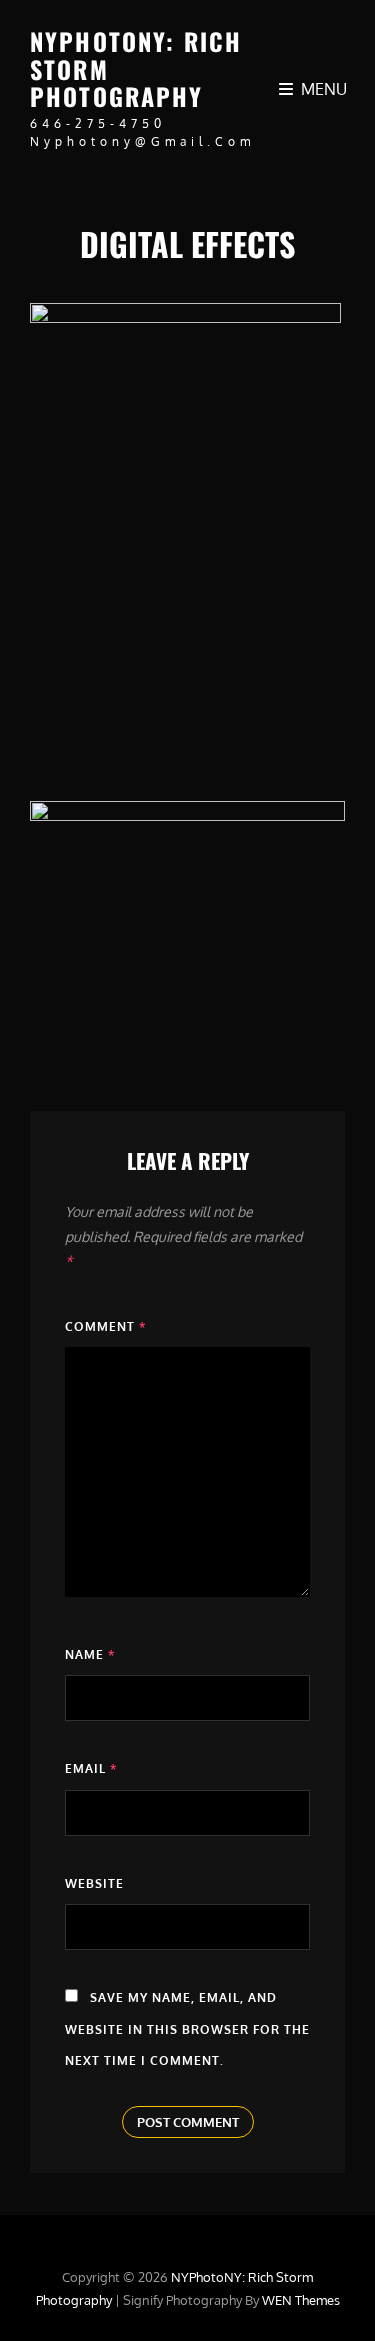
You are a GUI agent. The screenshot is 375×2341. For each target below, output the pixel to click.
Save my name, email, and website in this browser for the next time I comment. (187, 2029)
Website (94, 1883)
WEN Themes (301, 2300)
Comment (105, 1326)
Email (91, 1768)
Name (90, 1654)
